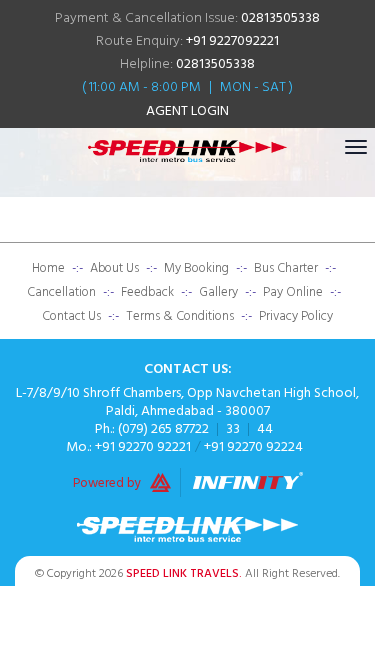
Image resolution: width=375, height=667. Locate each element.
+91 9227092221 (232, 40)
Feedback (147, 292)
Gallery (218, 292)
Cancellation (61, 292)
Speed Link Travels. (184, 573)
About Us (114, 268)
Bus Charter (286, 268)
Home (48, 268)
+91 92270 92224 (253, 446)
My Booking (196, 268)
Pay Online (293, 292)
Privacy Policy (296, 316)
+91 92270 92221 (143, 446)
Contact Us (71, 316)
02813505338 (280, 17)
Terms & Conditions (180, 316)
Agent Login (187, 110)
